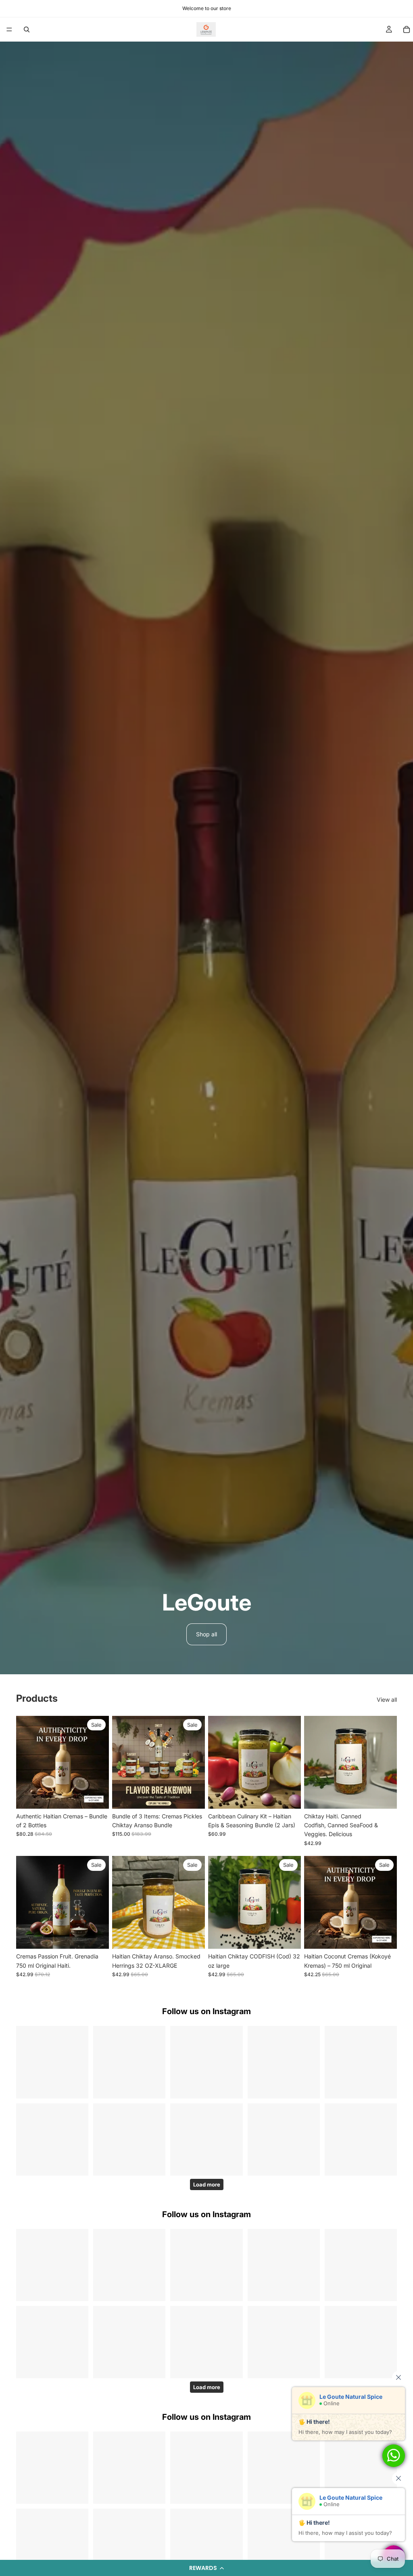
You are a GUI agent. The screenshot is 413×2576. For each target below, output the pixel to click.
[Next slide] (100, 1762)
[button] (206, 2568)
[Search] (27, 29)
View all (387, 1700)
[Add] (96, 1796)
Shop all (206, 1634)
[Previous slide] (25, 1762)
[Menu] (9, 29)
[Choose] (384, 1796)
